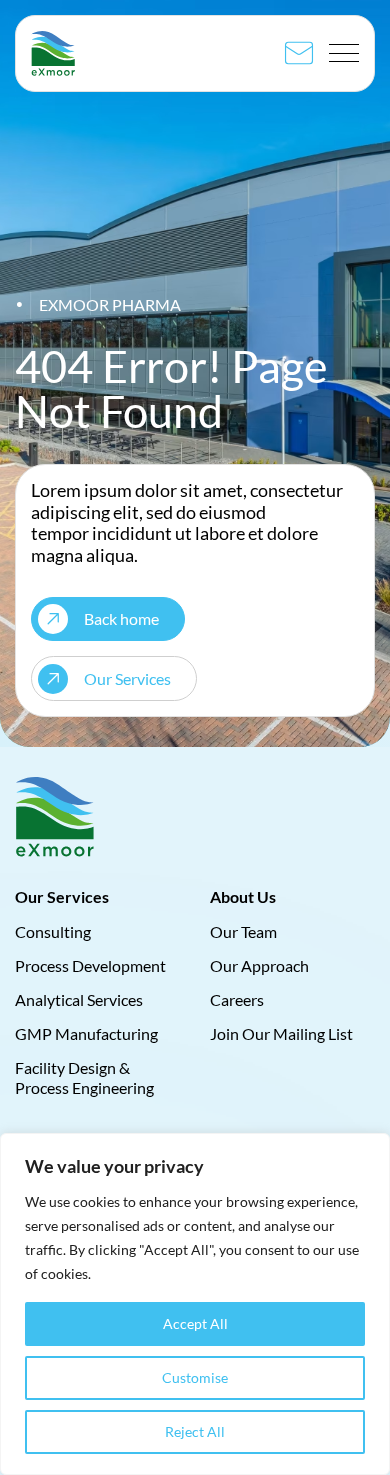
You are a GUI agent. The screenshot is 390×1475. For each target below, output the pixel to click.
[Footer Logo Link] (55, 817)
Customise (195, 1377)
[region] (195, 1304)
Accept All (195, 1323)
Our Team (243, 930)
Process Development (90, 964)
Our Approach (259, 964)
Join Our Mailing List (281, 1033)
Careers (237, 999)
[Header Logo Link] (53, 53)
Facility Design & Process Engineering (84, 1077)
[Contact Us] (299, 53)
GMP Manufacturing (86, 1033)
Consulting (53, 930)
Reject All (195, 1431)
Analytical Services (79, 999)
